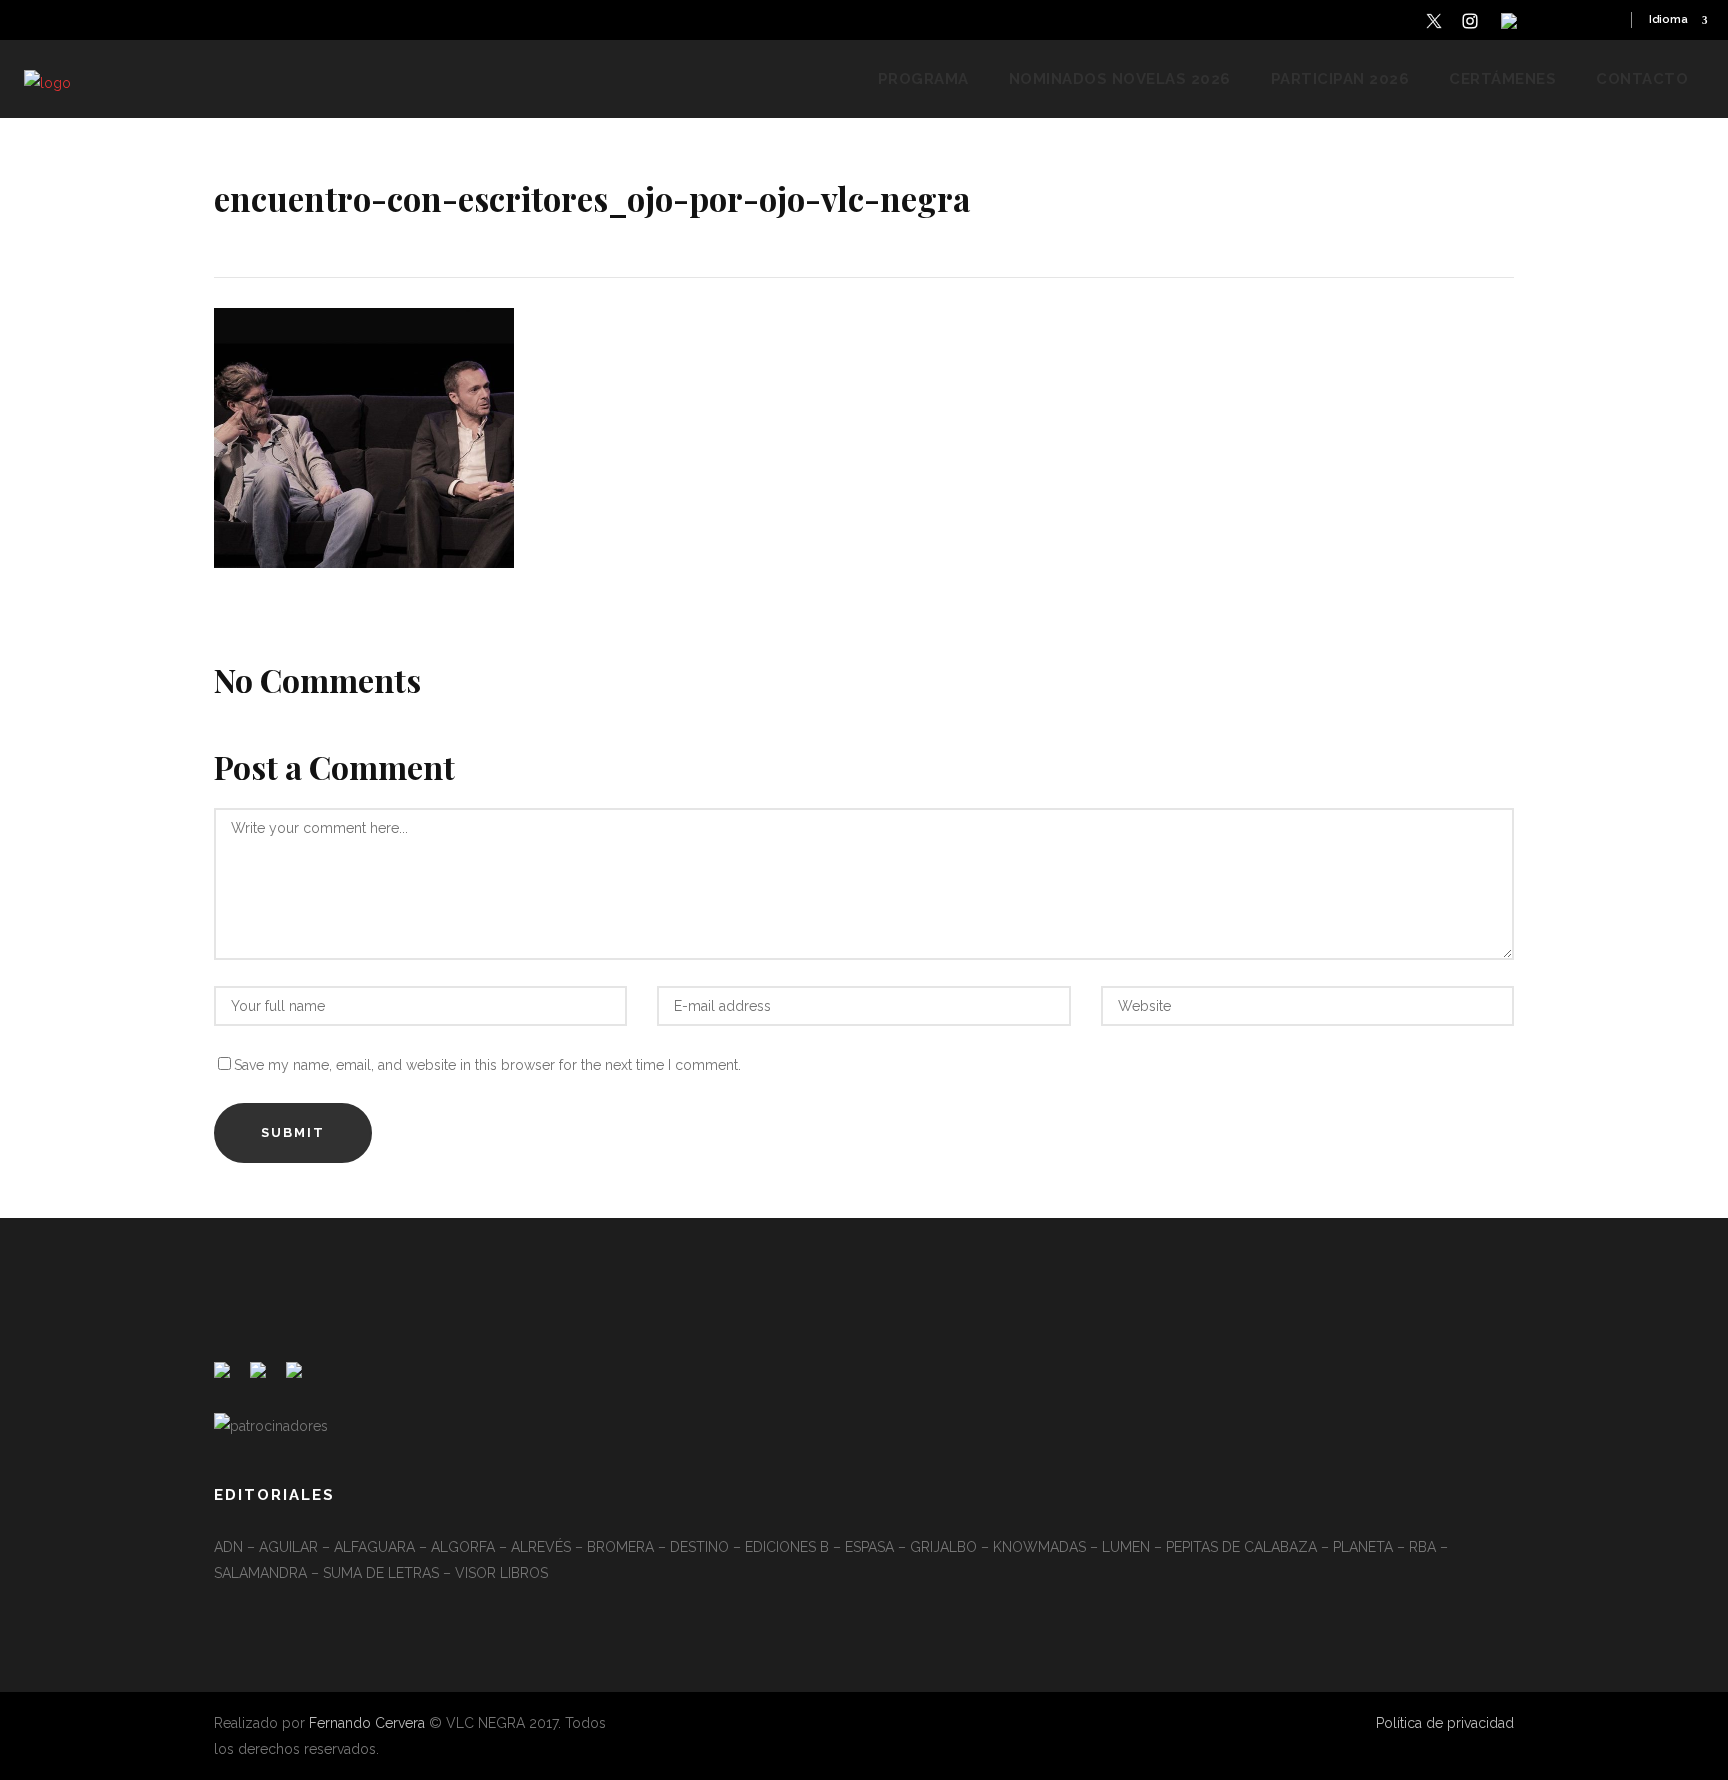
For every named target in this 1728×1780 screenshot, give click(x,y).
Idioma (1668, 19)
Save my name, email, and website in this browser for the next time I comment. (487, 1065)
